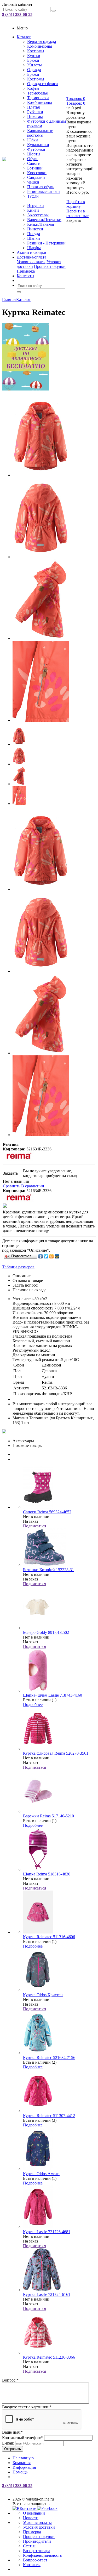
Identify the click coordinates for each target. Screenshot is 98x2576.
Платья (33, 107)
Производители (37, 2541)
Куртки (34, 56)
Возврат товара (37, 2551)
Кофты (33, 88)
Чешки (33, 182)
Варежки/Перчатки (44, 220)
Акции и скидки (31, 252)
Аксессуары (38, 215)
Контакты (25, 276)
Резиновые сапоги (44, 191)
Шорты (34, 154)
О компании (34, 2513)
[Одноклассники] (52, 1256)
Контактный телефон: (23, 2438)
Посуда (34, 234)
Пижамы (35, 116)
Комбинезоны (40, 46)
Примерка (26, 271)
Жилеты (34, 65)
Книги (33, 210)
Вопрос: (10, 2380)
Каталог (24, 37)
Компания (22, 2463)
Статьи (29, 2546)
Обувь (33, 159)
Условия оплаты (31, 262)
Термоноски (38, 98)
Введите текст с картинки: (27, 2407)
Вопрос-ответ (35, 2560)
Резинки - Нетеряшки (46, 243)
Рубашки (35, 112)
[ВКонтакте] (41, 1256)
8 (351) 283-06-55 (17, 14)
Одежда (34, 70)
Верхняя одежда (42, 42)
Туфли (33, 196)
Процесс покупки (50, 266)
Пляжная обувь (41, 187)
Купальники (38, 145)
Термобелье (38, 93)
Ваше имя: (12, 2432)
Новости (31, 2518)
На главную (23, 2458)
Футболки (36, 149)
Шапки (34, 238)
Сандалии (36, 177)
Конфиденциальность (42, 2555)
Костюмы (36, 51)
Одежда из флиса (42, 84)
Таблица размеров (18, 1267)
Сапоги (34, 163)
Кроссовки (37, 173)
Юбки (33, 140)
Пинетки (35, 229)
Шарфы (34, 248)
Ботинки (35, 168)
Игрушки (36, 206)
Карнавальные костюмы (40, 133)
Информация (24, 2467)
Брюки (33, 60)
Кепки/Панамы (41, 224)
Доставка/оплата (31, 257)
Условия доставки (39, 2527)
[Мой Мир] (57, 1256)
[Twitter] (46, 1256)
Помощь (20, 2472)
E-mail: (8, 2443)
